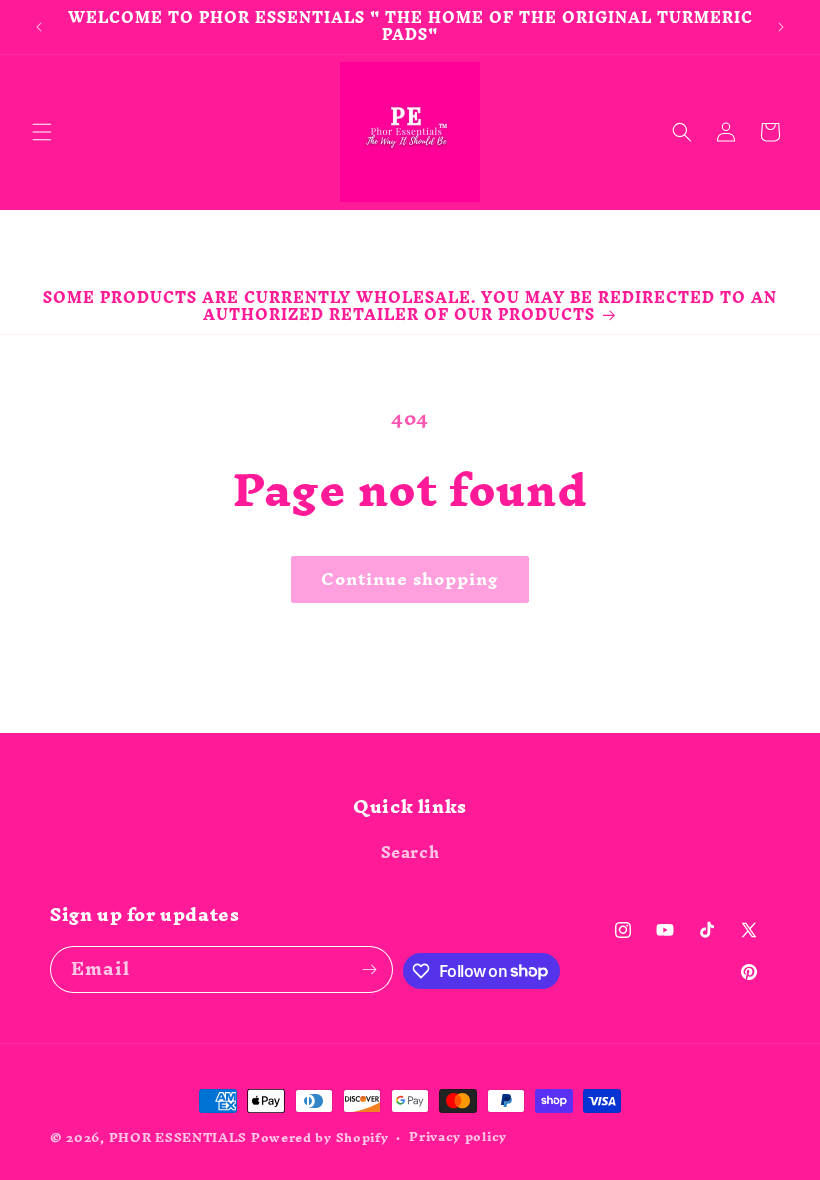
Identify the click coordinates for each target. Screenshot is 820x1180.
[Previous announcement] (39, 27)
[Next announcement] (781, 27)
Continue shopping (410, 578)
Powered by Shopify (320, 1137)
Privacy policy (458, 1137)
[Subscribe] (370, 969)
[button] (42, 132)
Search (410, 855)
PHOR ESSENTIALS (178, 1137)
